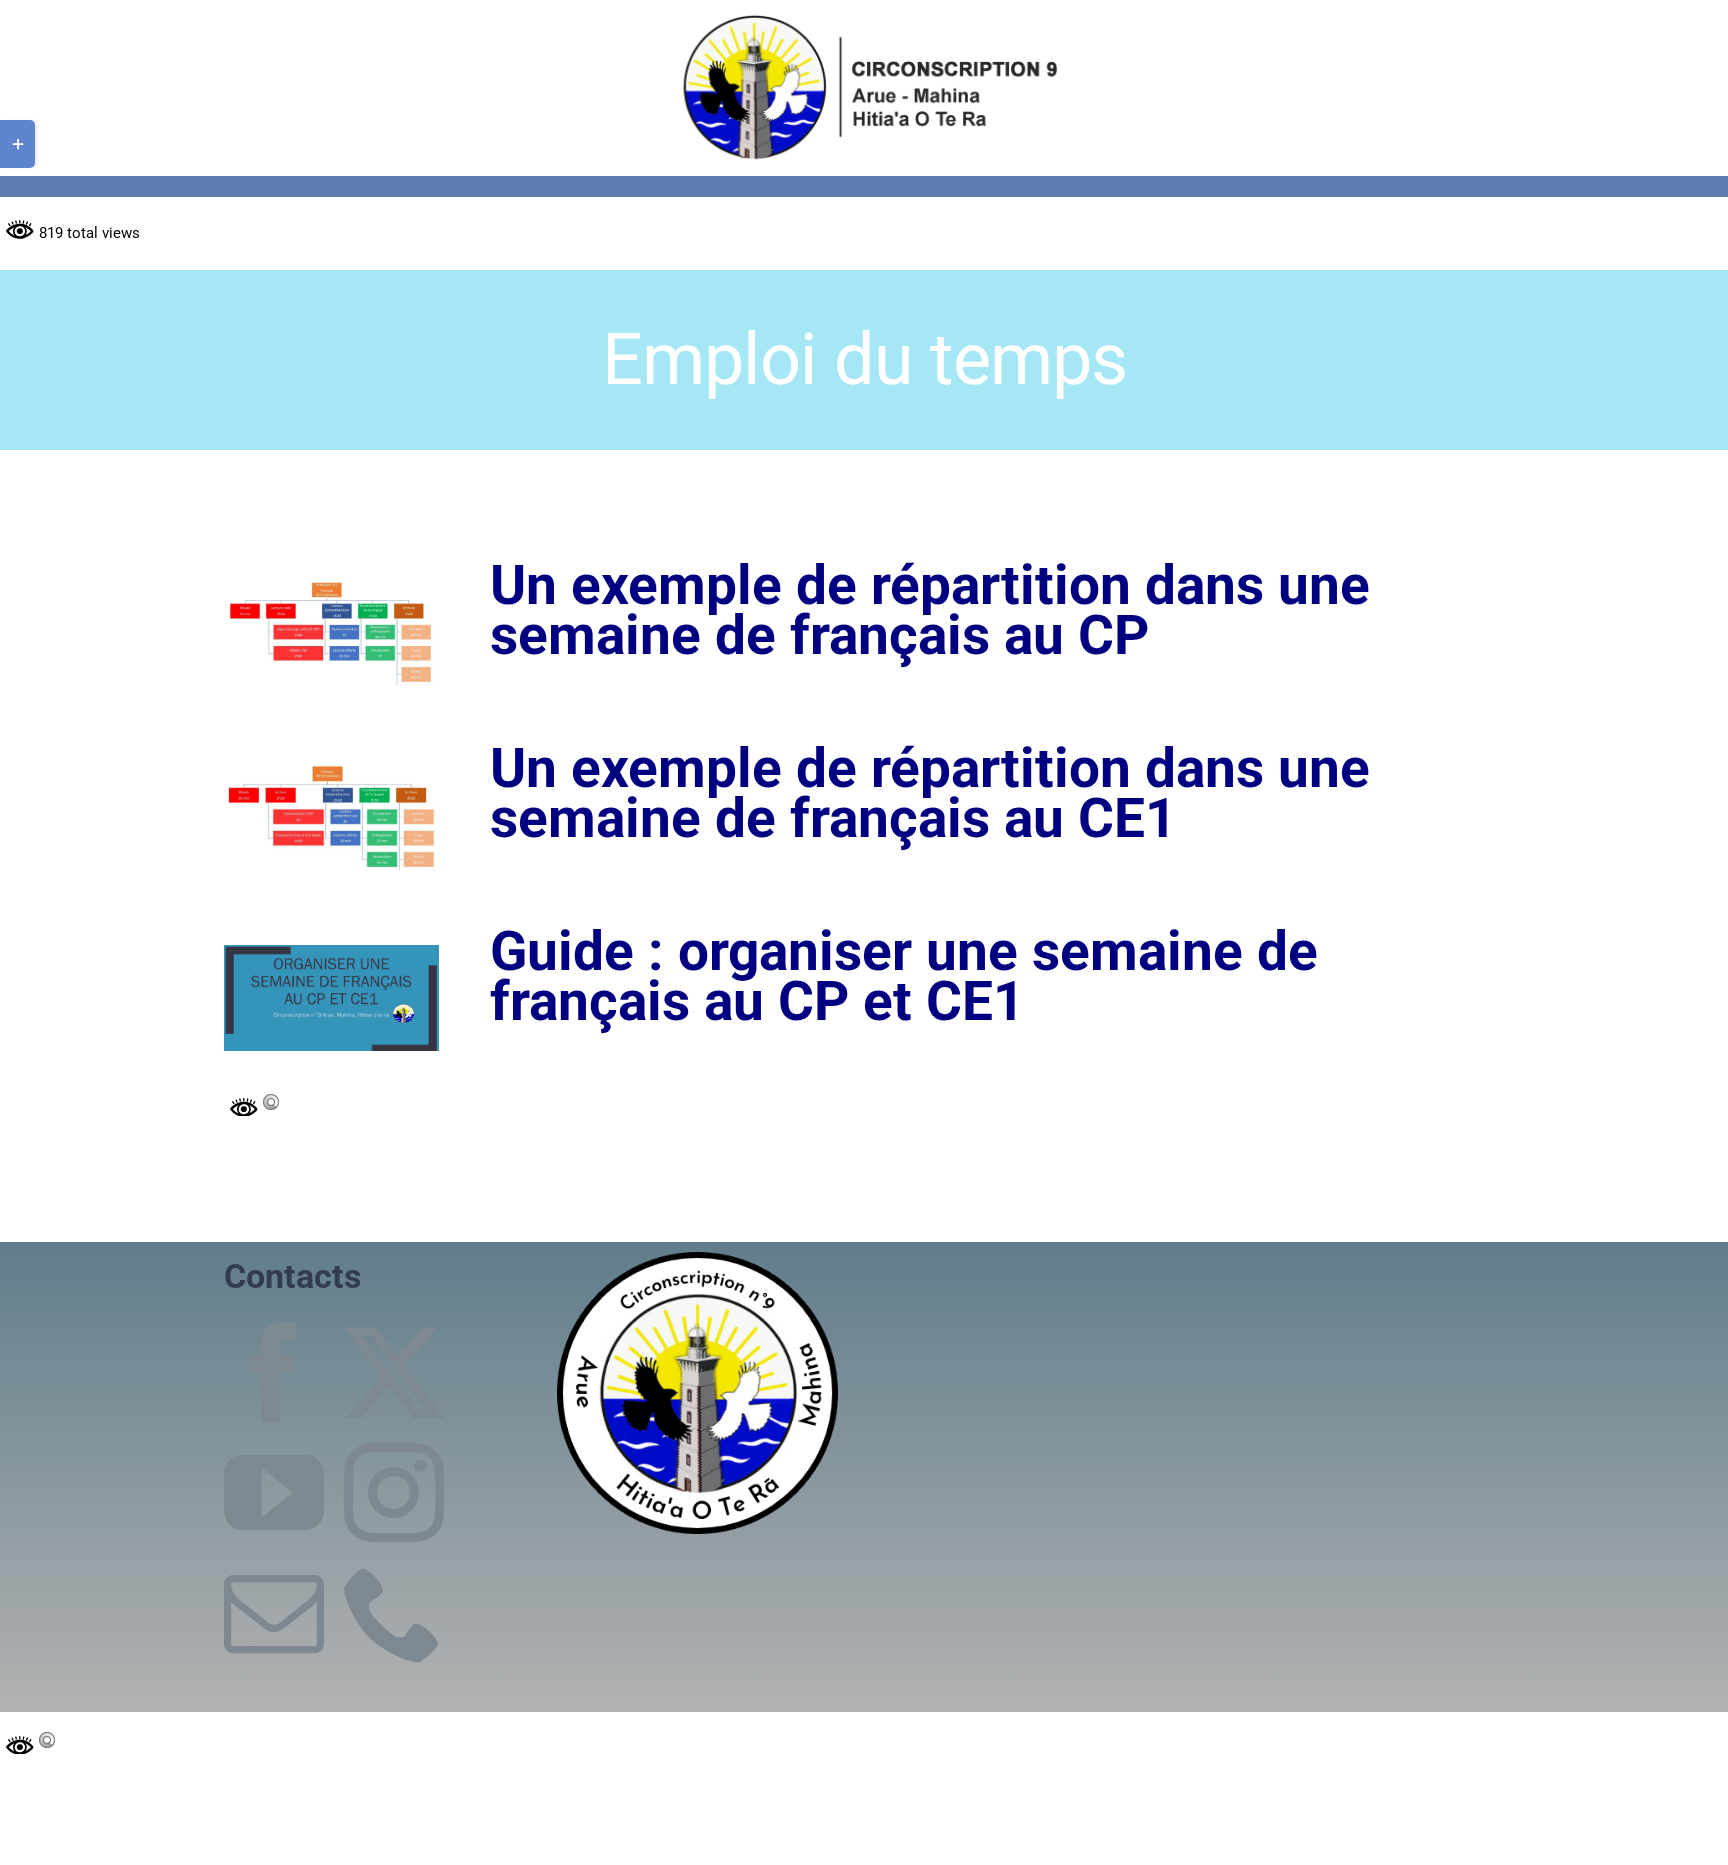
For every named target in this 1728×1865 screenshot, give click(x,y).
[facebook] (274, 1373)
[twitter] (394, 1373)
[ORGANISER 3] (331, 952)
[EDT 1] (331, 584)
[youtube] (274, 1493)
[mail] (274, 1613)
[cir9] (864, 17)
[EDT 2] (331, 766)
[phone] (394, 1613)
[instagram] (394, 1493)
